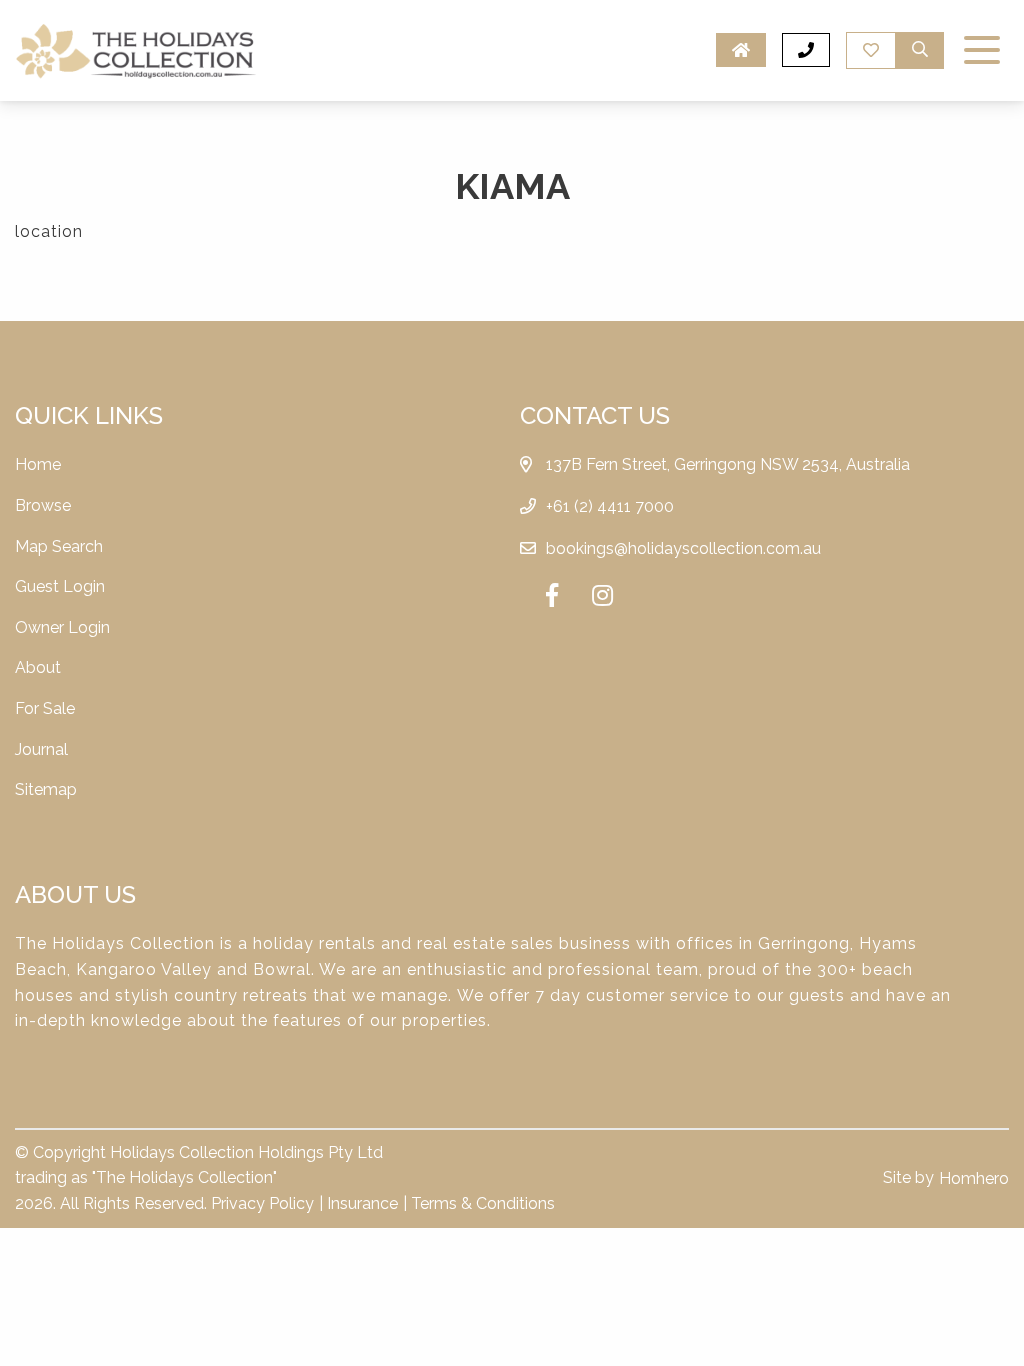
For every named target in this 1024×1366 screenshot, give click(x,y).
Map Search (59, 546)
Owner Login (62, 627)
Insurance (362, 1203)
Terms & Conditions (483, 1203)
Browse (43, 505)
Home (38, 464)
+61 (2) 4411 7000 (610, 506)
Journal (41, 749)
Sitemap (46, 789)
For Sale (45, 708)
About (38, 667)
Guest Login (60, 586)
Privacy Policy (262, 1203)
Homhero (974, 1178)
